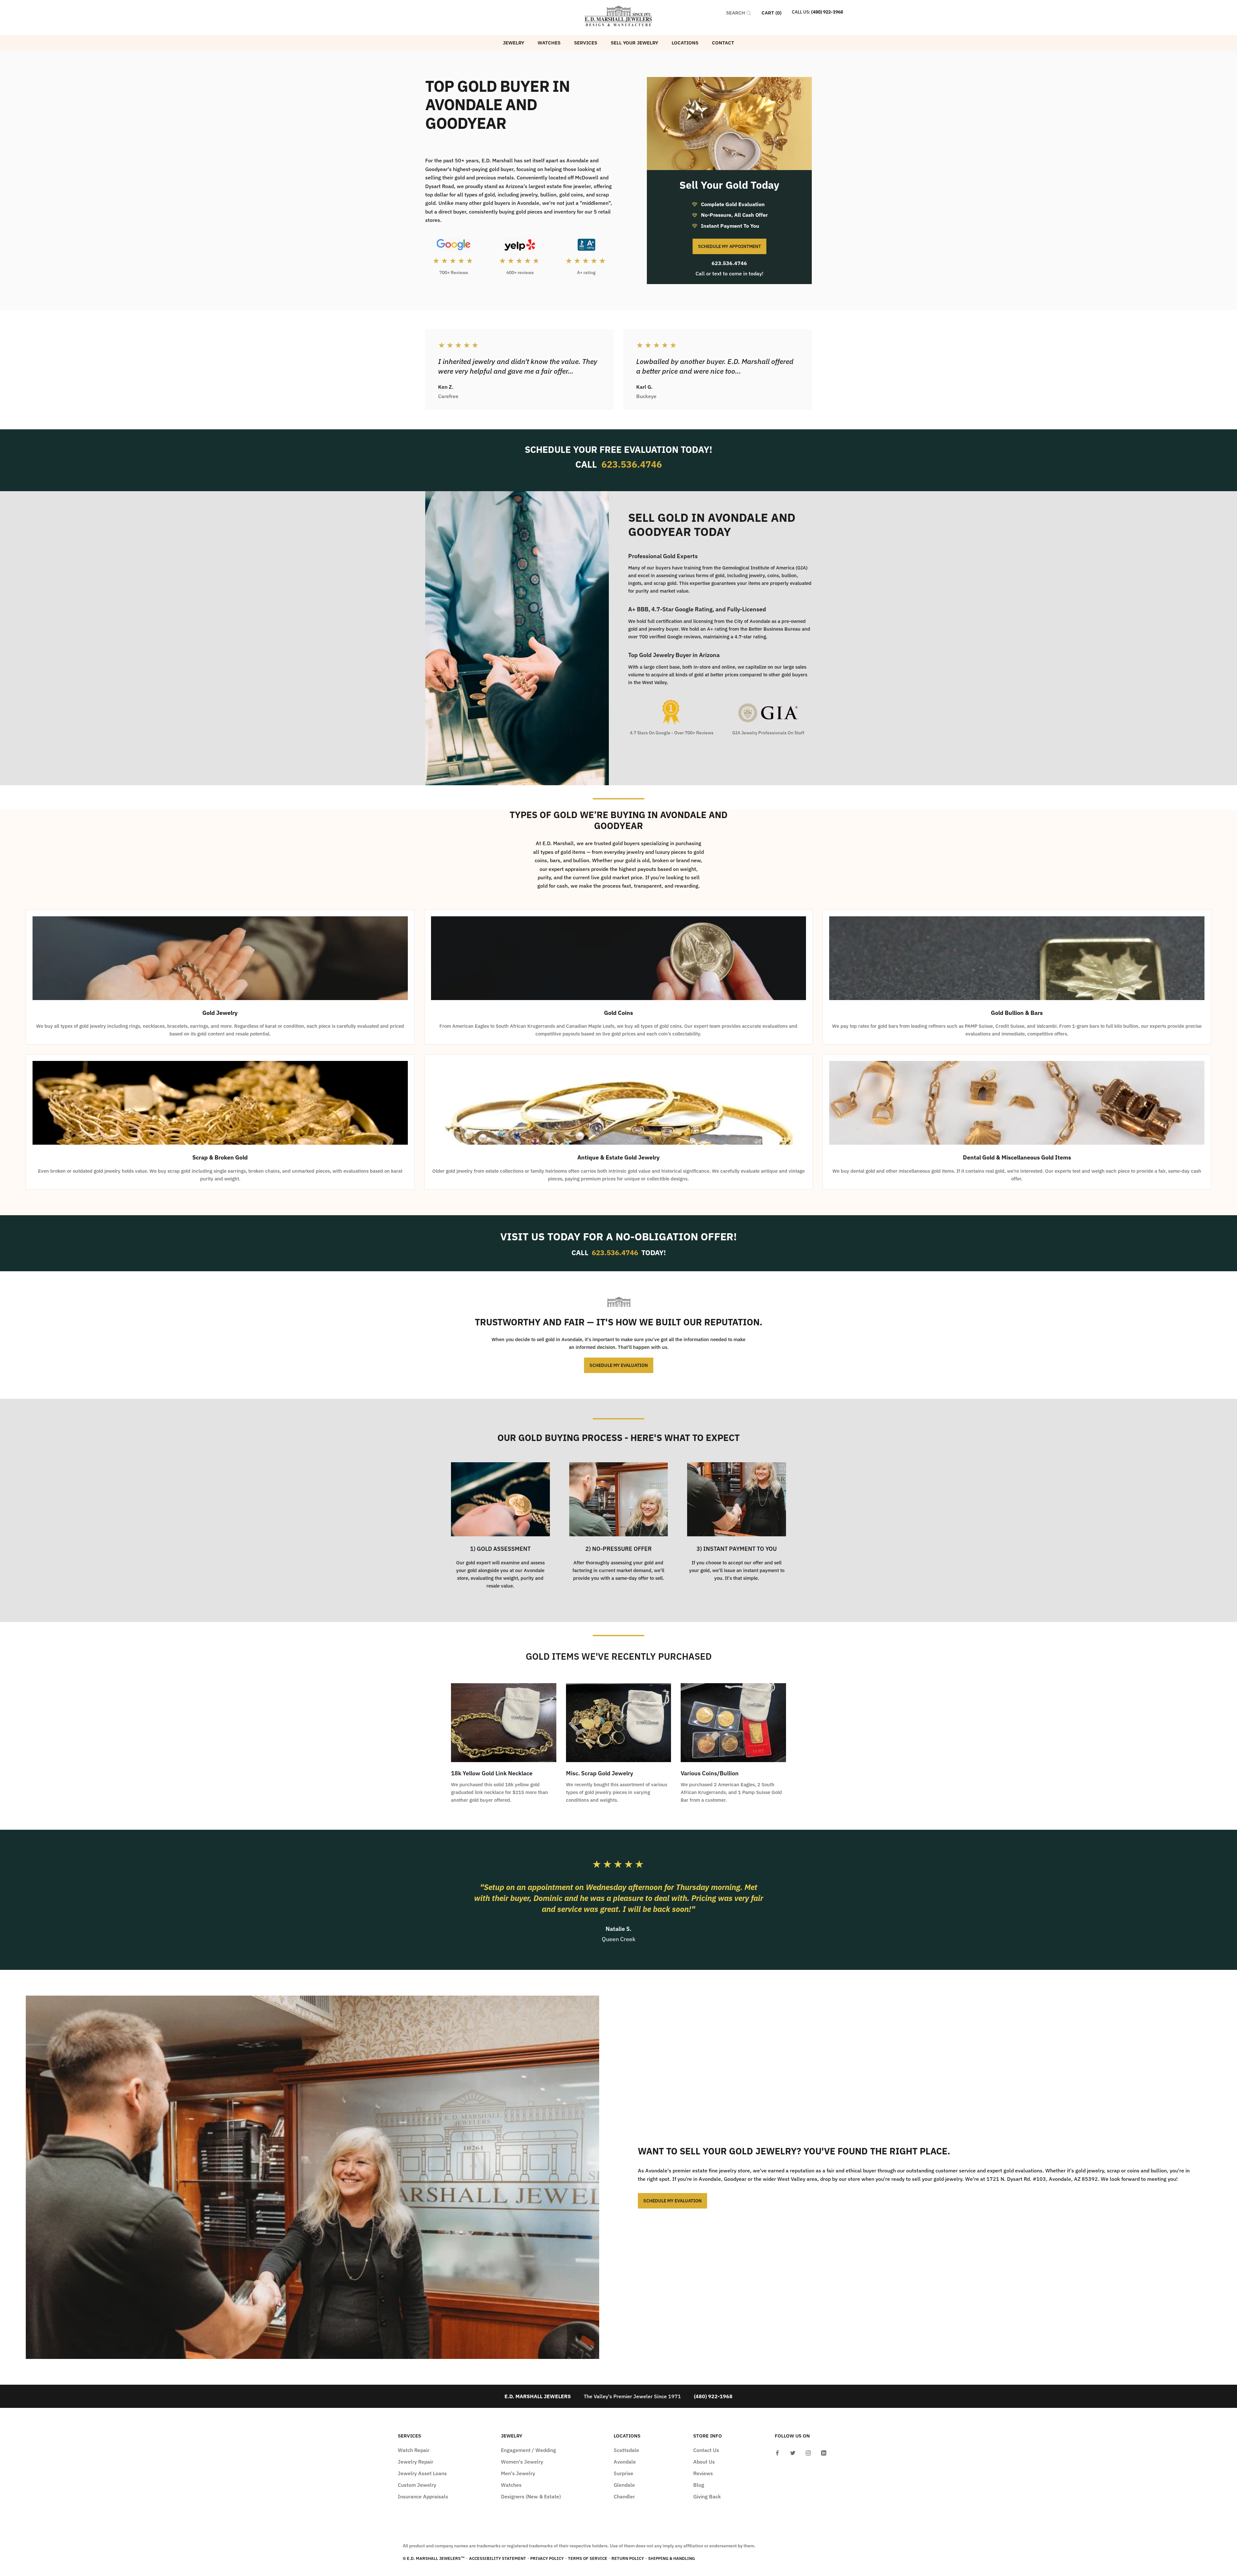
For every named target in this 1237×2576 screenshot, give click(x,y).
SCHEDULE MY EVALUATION (619, 1365)
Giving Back (707, 2496)
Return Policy (628, 2558)
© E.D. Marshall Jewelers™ (434, 2558)
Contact (723, 43)
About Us (704, 2462)
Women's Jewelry (522, 2462)
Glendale (624, 2485)
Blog (699, 2485)
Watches (549, 43)
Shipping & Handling (671, 2558)
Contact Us (706, 2450)
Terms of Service (588, 2558)
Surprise (623, 2473)
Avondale (625, 2462)
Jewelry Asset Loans (422, 2473)
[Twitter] (793, 2452)
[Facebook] (777, 2452)
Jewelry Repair (416, 2462)
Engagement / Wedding (528, 2450)
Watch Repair (414, 2450)
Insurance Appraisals (423, 2496)
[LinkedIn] (824, 2452)
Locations (685, 43)
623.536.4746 (729, 263)
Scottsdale (626, 2450)
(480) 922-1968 (827, 12)
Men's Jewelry (518, 2473)
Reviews (703, 2473)
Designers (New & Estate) (531, 2496)
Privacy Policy (547, 2558)
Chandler (624, 2496)
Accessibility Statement (498, 2558)
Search (736, 13)
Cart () (772, 13)
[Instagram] (808, 2452)
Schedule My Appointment (729, 246)
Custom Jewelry (417, 2485)
